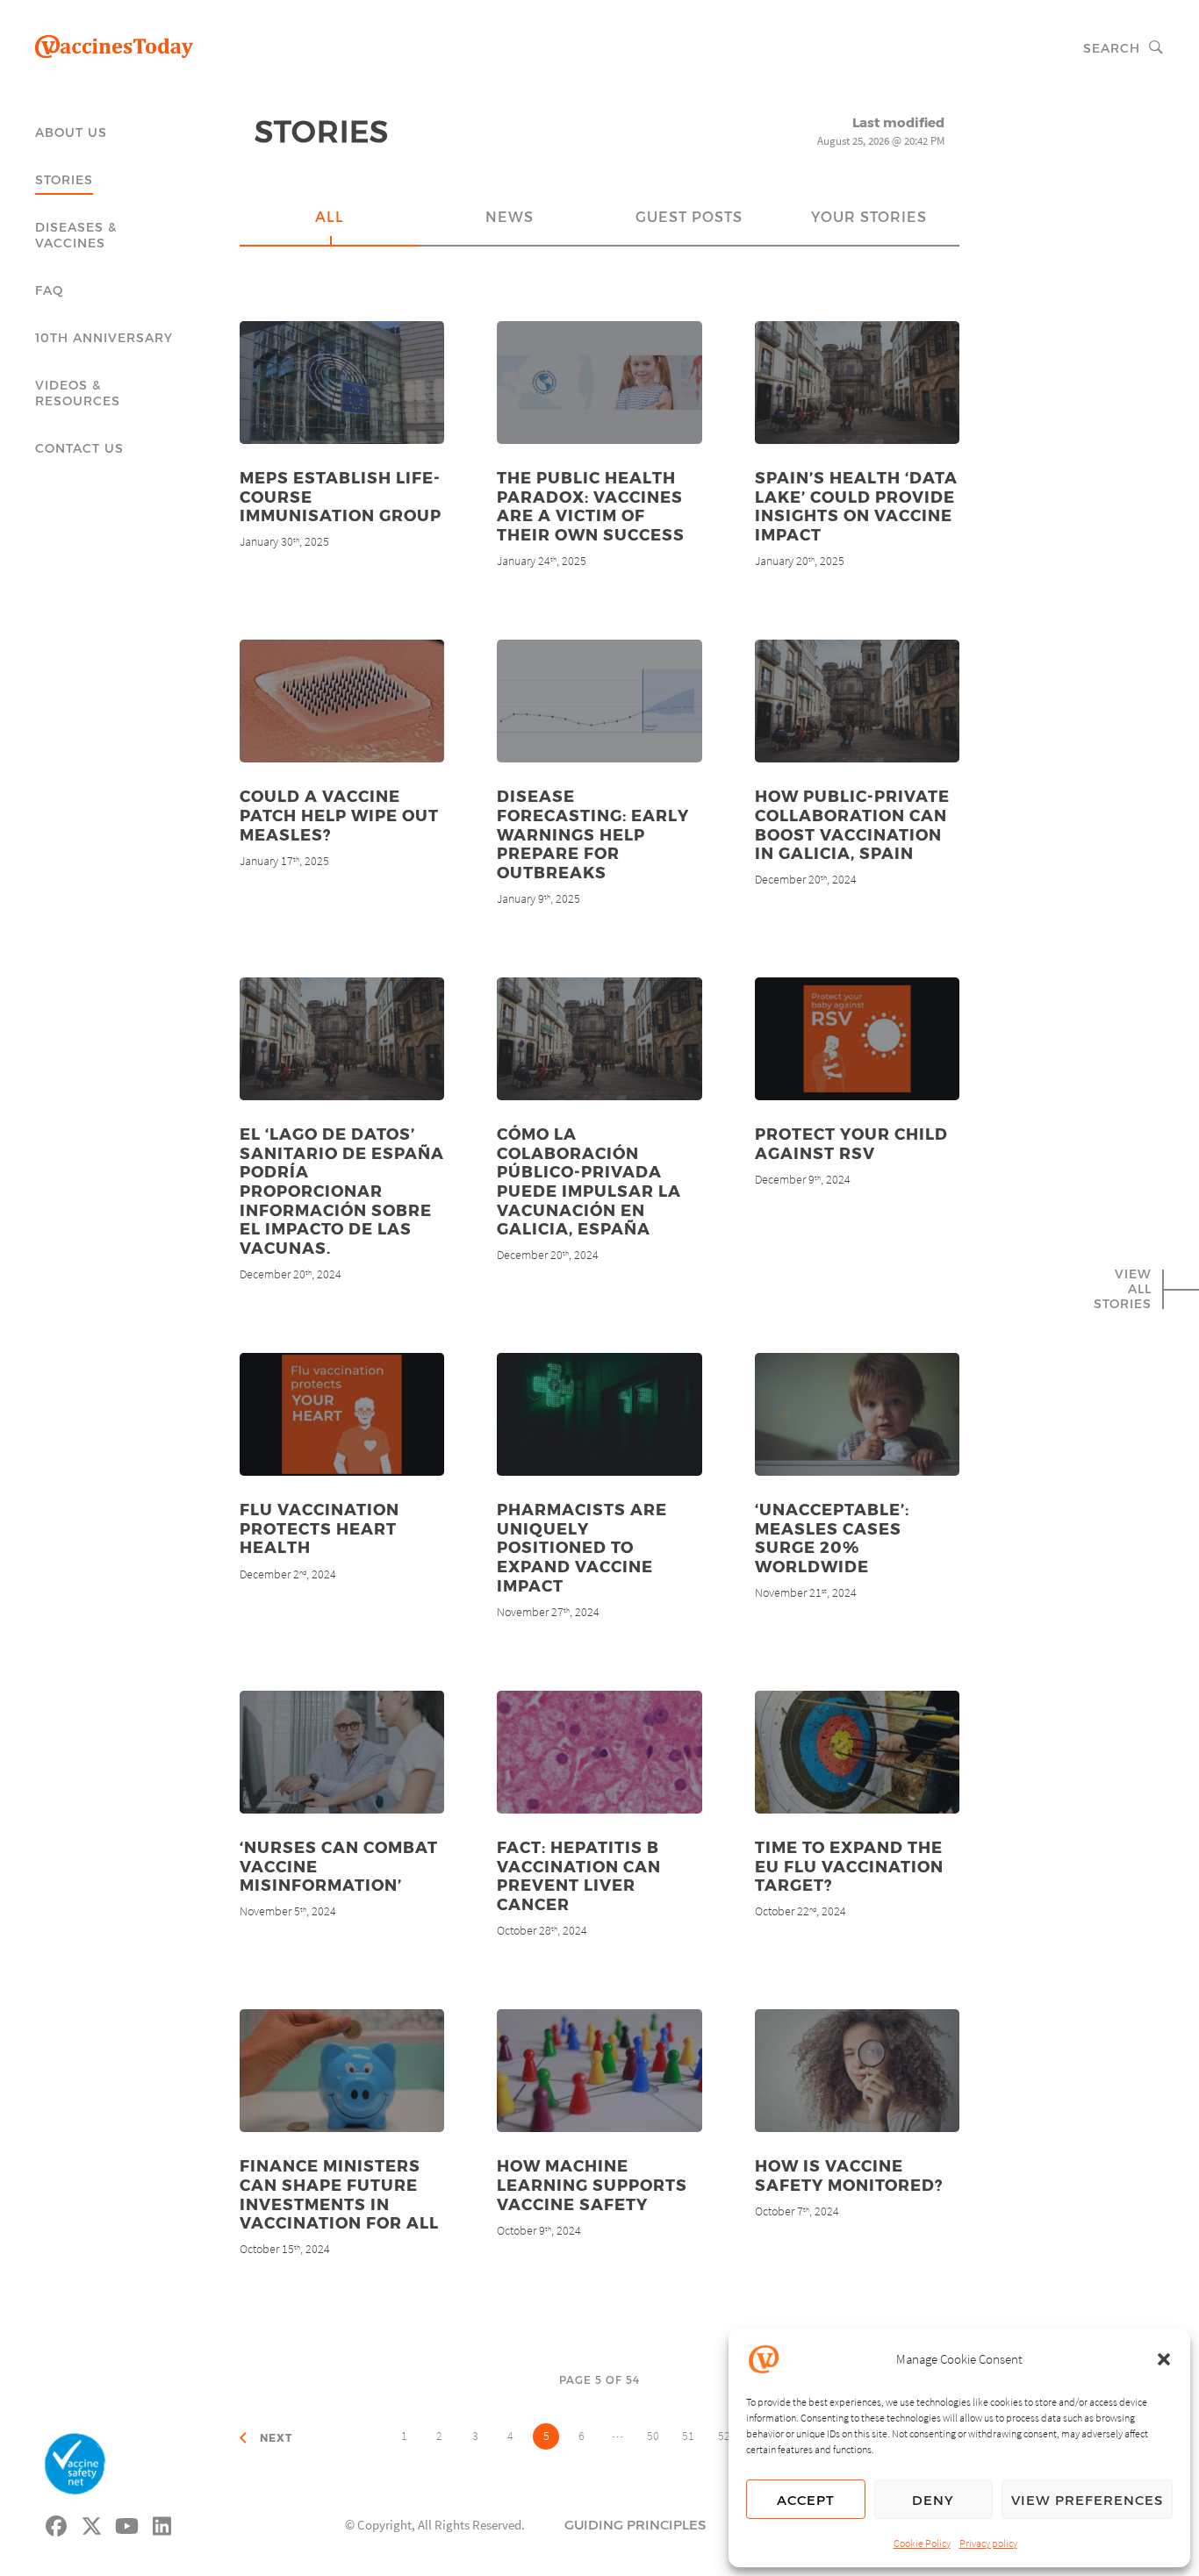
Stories (64, 179)
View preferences (1087, 2500)
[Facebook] (57, 2523)
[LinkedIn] (162, 2523)
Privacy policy (988, 2543)
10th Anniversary (104, 337)
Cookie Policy (922, 2543)
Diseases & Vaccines (76, 235)
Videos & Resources (78, 393)
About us (71, 132)
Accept (806, 2500)
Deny (933, 2500)
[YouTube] (127, 2523)
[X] (92, 2523)
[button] (1164, 2359)
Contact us (79, 448)
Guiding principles (635, 2524)
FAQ (50, 290)
